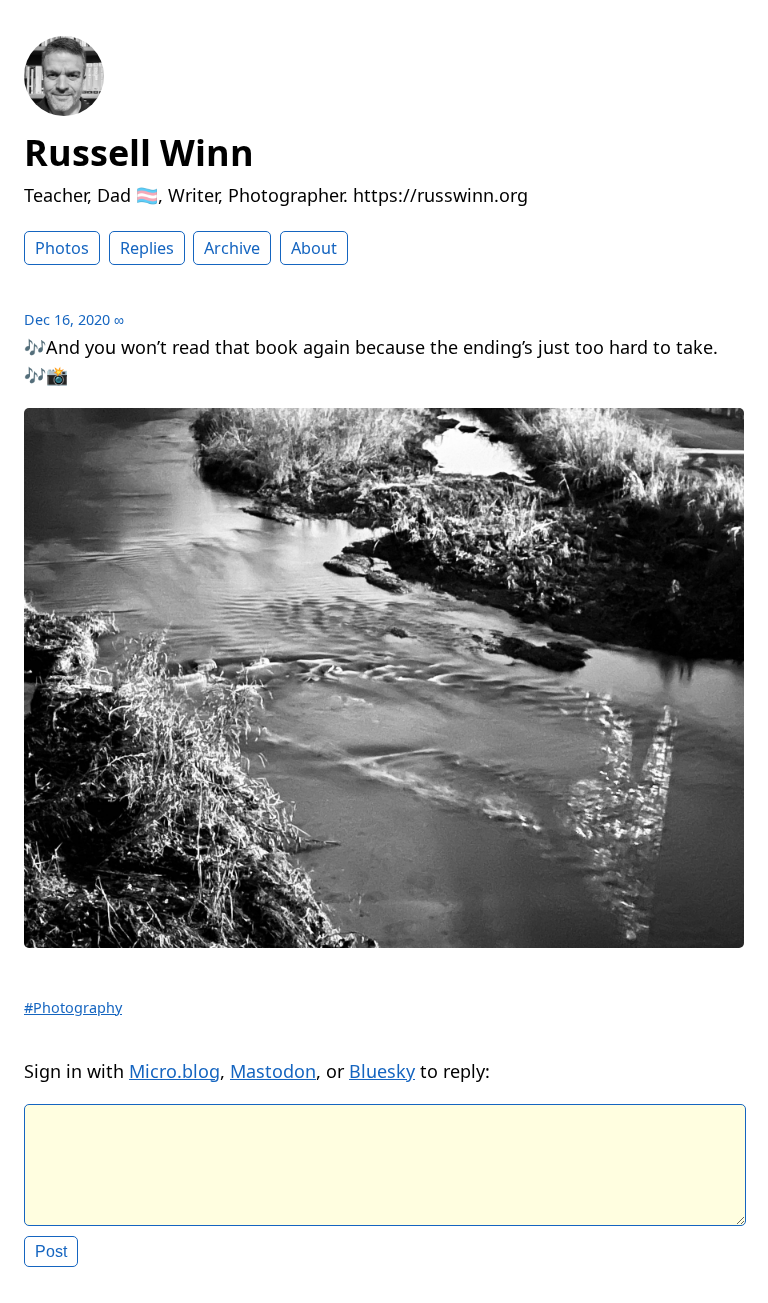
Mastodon (273, 1071)
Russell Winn (139, 152)
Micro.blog (174, 1071)
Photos (62, 248)
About (314, 248)
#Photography (73, 1007)
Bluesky (382, 1071)
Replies (147, 248)
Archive (232, 248)
